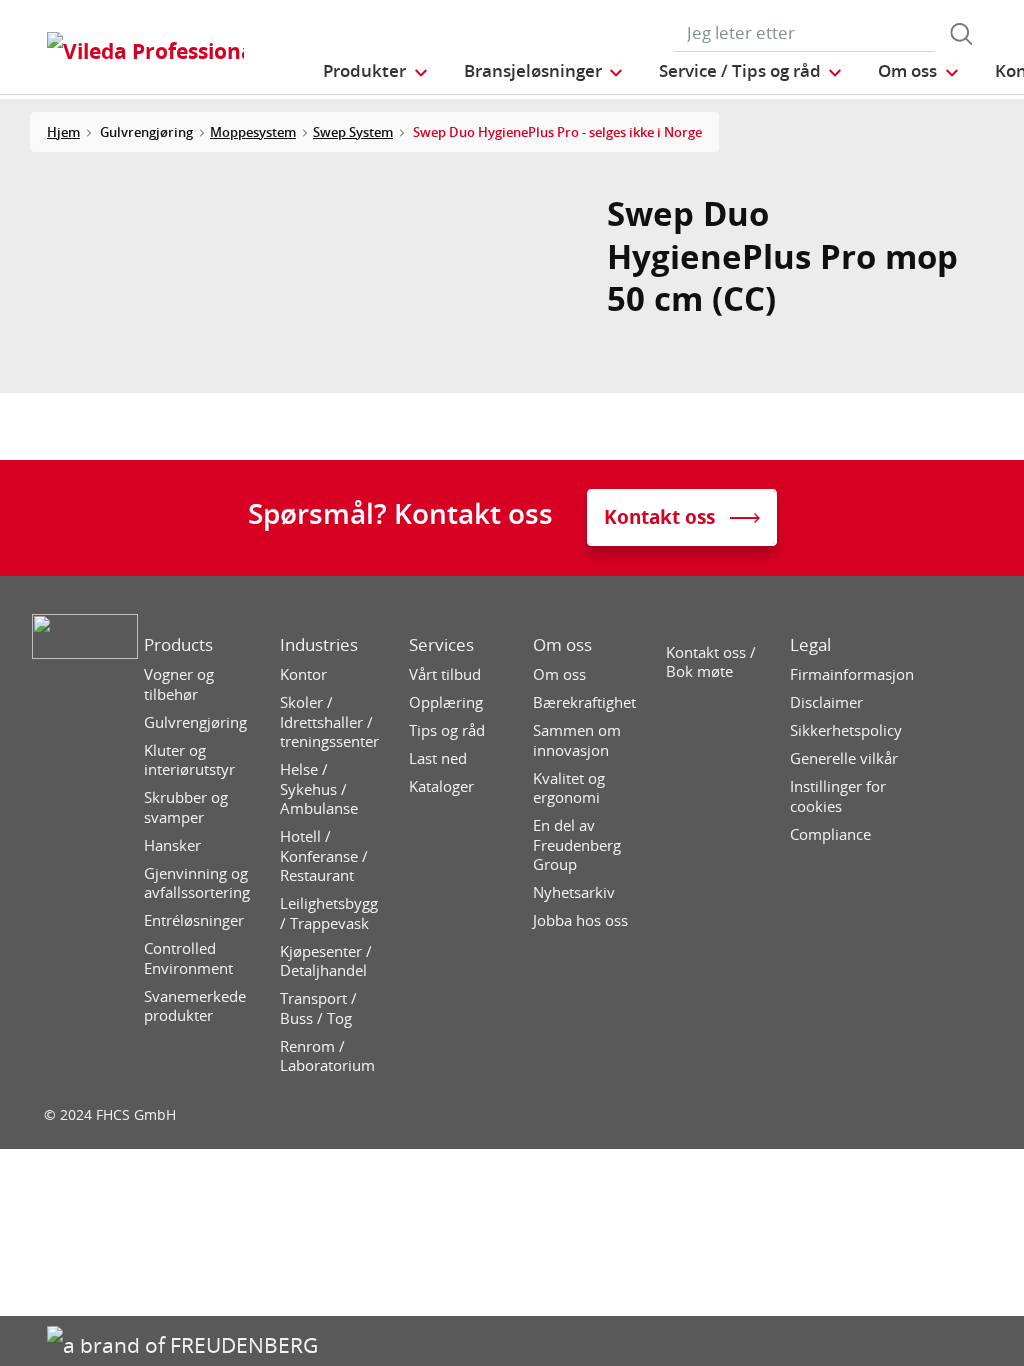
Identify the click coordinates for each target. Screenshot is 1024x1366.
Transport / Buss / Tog (318, 1008)
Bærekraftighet (584, 702)
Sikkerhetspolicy (846, 730)
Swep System (353, 132)
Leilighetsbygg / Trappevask (329, 913)
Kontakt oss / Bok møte (711, 662)
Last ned (438, 758)
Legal (810, 645)
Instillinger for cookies (838, 796)
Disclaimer (826, 702)
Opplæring (446, 702)
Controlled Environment (188, 958)
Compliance (830, 834)
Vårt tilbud (445, 674)
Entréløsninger (194, 920)
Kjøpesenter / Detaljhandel (326, 961)
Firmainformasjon (852, 674)
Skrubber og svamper (186, 807)
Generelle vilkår (844, 758)
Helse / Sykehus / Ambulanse (319, 789)
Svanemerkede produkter (195, 1006)
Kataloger (441, 786)
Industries (319, 645)
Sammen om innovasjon (577, 740)
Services (441, 645)
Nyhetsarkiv (574, 892)
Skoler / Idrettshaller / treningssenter (329, 722)
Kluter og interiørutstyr (189, 760)
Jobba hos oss (580, 920)
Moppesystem (253, 132)
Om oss (562, 645)
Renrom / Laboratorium (327, 1056)
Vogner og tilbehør (179, 684)
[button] (376, 70)
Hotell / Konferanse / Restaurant (324, 856)
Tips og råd (447, 730)
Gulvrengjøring (195, 722)
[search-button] (961, 34)
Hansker (172, 845)
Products (178, 645)
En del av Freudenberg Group (577, 845)
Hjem (63, 132)
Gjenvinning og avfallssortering (197, 883)
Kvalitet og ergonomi (569, 788)
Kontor (303, 674)
